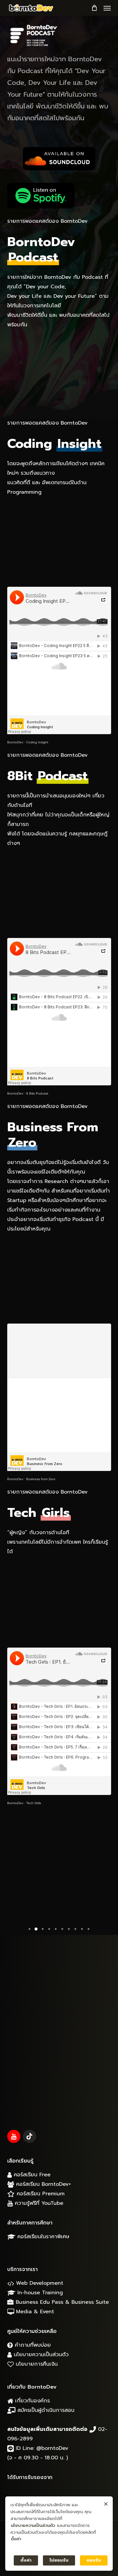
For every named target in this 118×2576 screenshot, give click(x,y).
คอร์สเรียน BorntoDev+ (42, 2184)
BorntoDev (15, 742)
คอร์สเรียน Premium (40, 2194)
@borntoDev (52, 2448)
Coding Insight (37, 742)
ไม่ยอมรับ (59, 2560)
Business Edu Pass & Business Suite (61, 2302)
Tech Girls (34, 1803)
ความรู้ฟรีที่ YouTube (38, 2203)
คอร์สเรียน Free (31, 2175)
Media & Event (34, 2312)
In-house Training (39, 2293)
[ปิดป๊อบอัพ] (106, 2504)
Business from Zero (41, 1479)
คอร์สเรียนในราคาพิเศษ (42, 2237)
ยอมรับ (94, 2560)
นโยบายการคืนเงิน (36, 2364)
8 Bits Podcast (37, 1093)
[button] (107, 8)
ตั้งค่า (16, 2539)
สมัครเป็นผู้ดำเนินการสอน (45, 2410)
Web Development (39, 2283)
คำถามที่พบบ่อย (32, 2345)
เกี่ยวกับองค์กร (31, 2401)
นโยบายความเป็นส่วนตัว (40, 2355)
